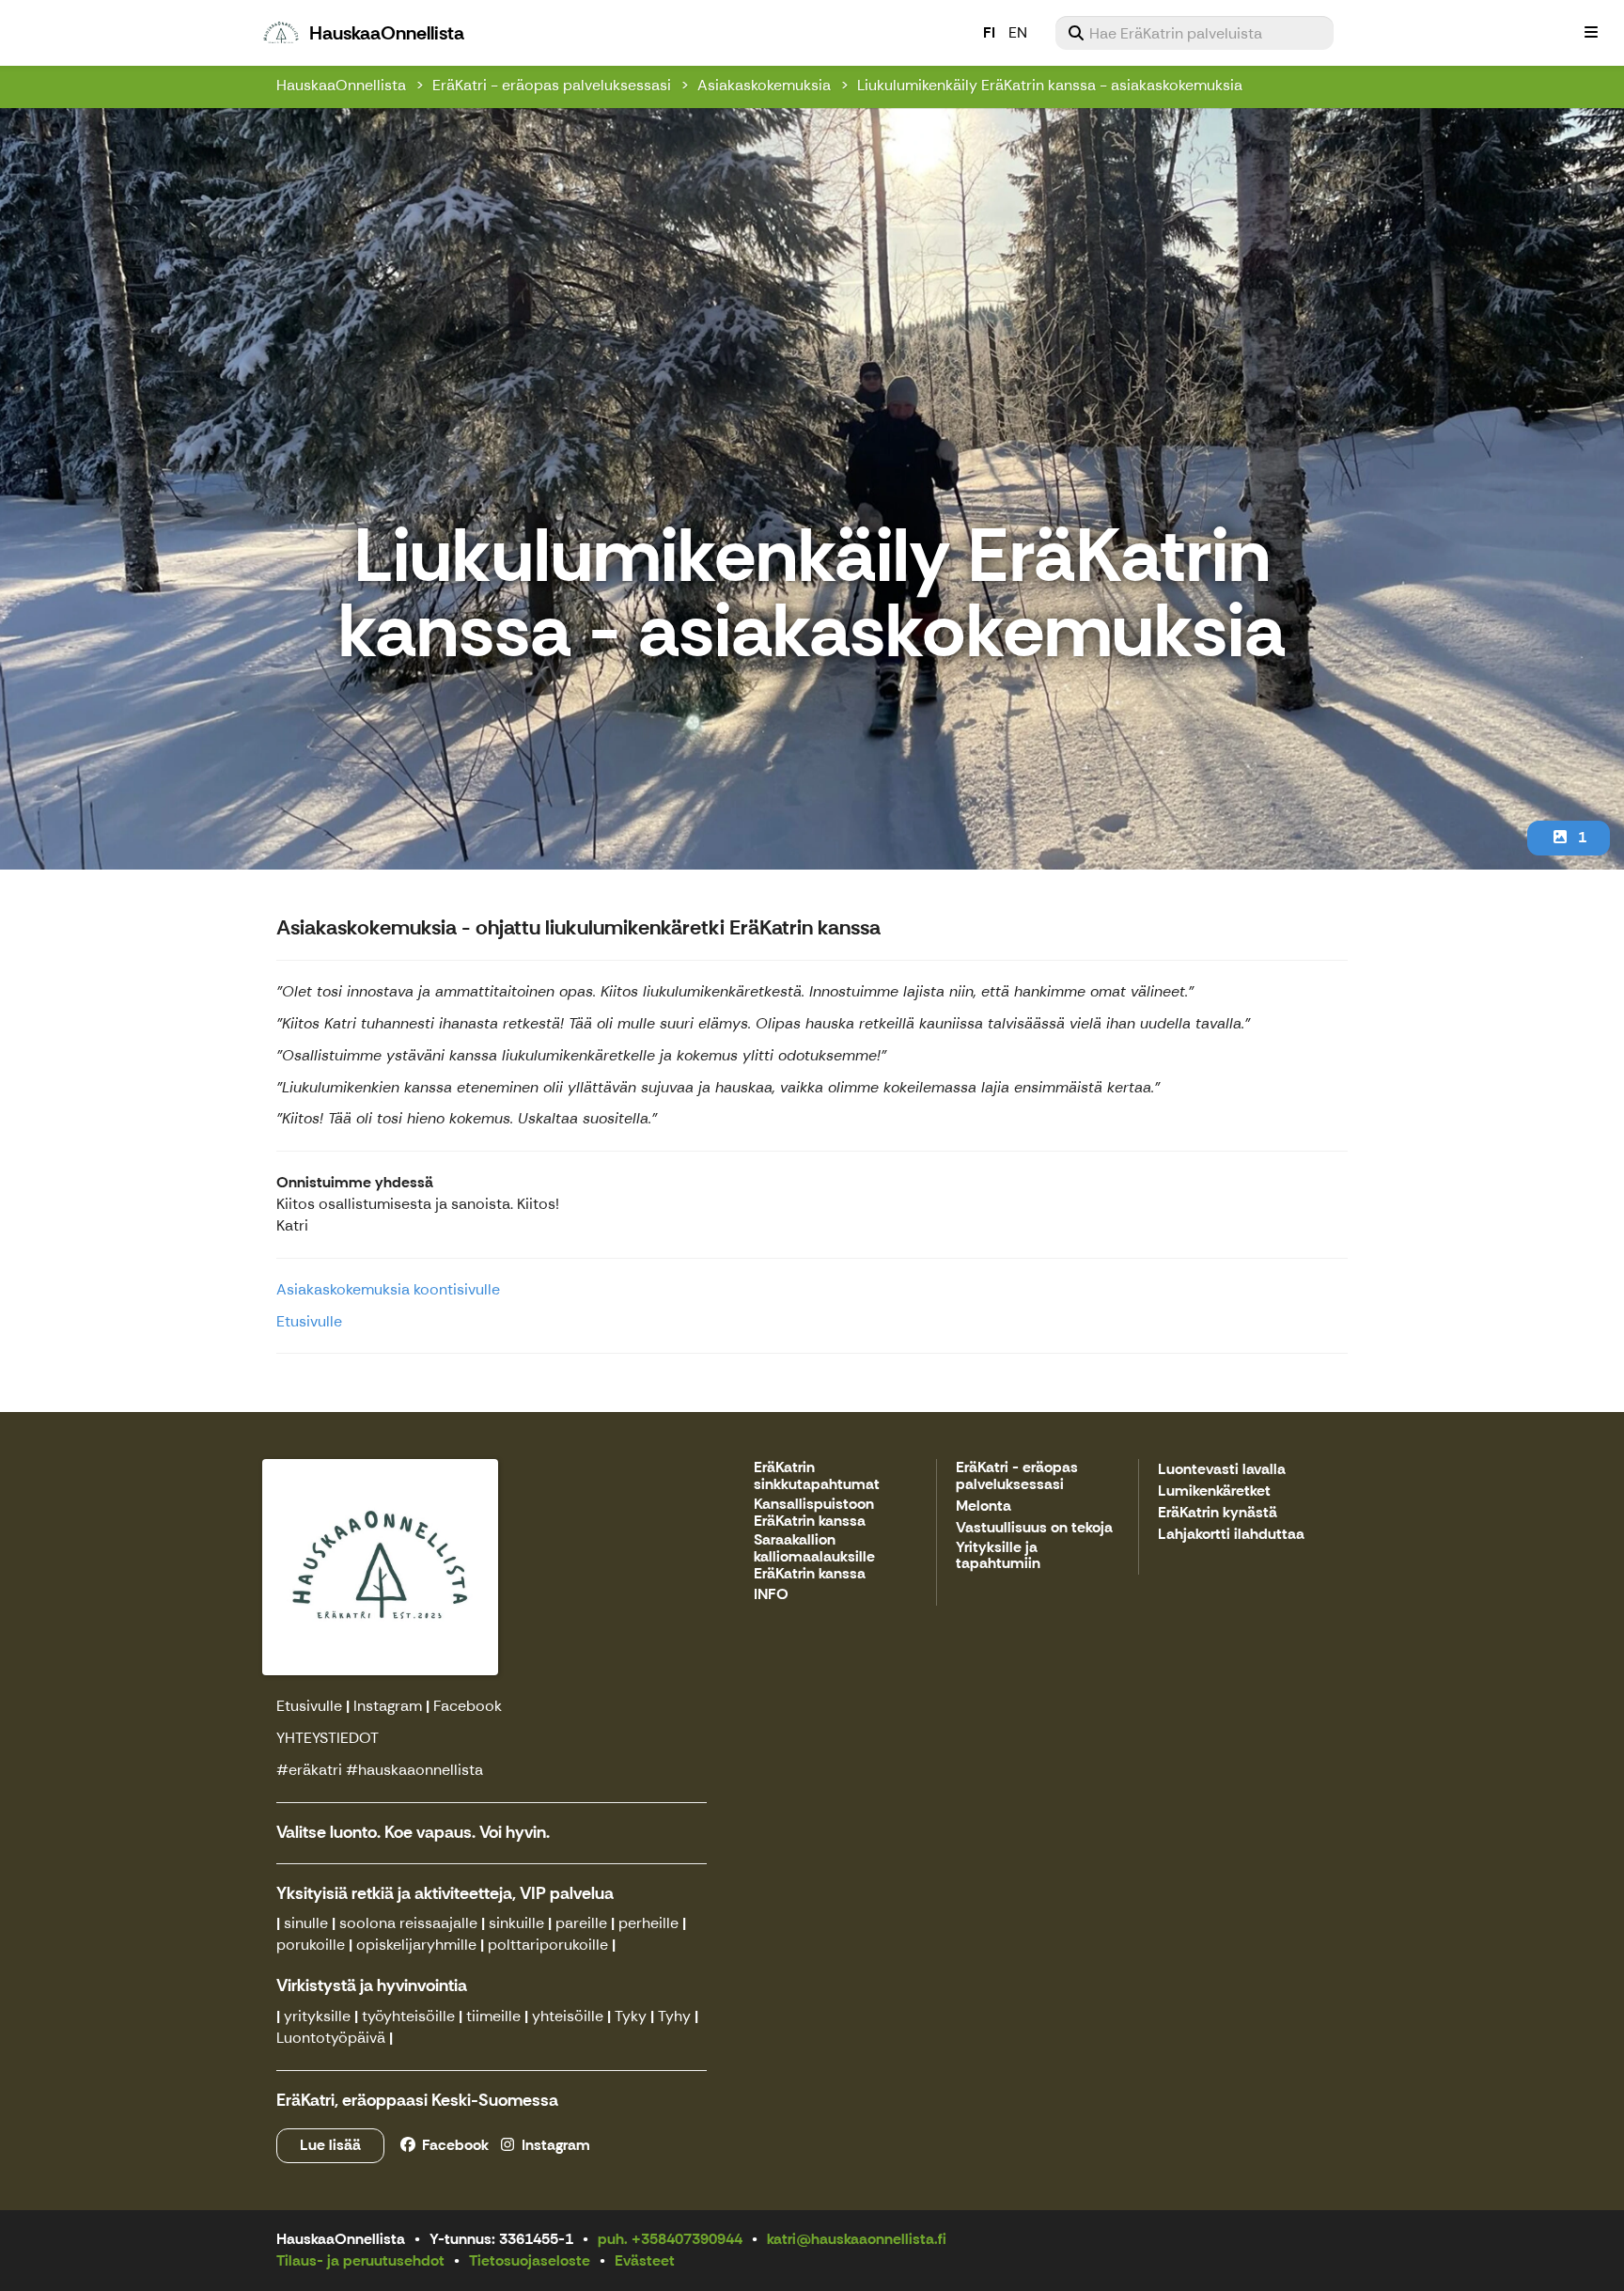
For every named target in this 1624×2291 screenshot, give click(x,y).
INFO (771, 1595)
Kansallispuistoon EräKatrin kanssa (814, 1513)
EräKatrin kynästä (1218, 1513)
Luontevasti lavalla (1222, 1470)
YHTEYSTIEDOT (328, 1738)
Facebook (468, 1706)
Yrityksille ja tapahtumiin (998, 1556)
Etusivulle (309, 1321)
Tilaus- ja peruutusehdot (360, 2260)
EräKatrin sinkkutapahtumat (817, 1476)
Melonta (984, 1506)
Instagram (388, 1706)
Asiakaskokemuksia (764, 85)
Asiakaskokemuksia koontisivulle (388, 1289)
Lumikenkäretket (1214, 1491)
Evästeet (645, 2260)
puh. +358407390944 (670, 2239)
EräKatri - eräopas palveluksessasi (552, 85)
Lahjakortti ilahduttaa (1231, 1535)
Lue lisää (330, 2145)
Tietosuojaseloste (530, 2260)
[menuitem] (1195, 33)
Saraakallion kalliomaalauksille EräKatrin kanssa (814, 1557)
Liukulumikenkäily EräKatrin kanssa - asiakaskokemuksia (1050, 85)
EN (1018, 32)
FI (989, 32)
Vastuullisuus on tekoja (1034, 1528)
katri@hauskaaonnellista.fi (857, 2239)
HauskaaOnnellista (341, 85)
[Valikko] (1591, 33)
